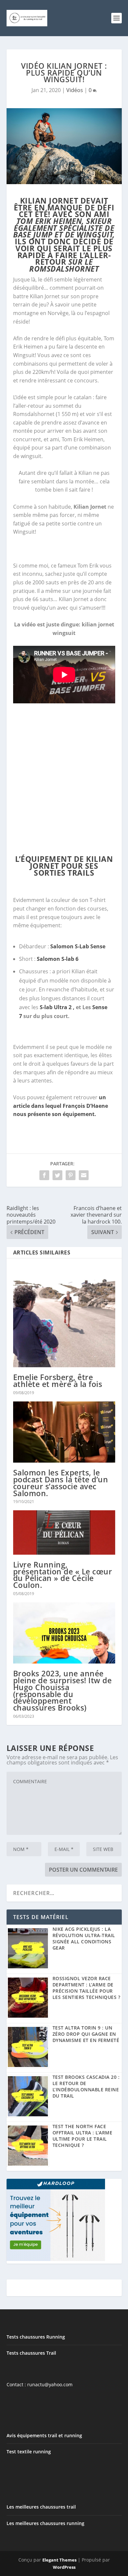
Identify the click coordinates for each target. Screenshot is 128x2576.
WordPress (64, 2567)
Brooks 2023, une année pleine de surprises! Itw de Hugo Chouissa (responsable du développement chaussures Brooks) (63, 1690)
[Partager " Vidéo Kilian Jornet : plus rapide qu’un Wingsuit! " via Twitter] (57, 1175)
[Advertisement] (64, 778)
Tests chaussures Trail (31, 2353)
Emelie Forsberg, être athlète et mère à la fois (58, 1381)
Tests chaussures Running (36, 2337)
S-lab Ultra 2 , (58, 1007)
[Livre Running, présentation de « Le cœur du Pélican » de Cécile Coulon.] (64, 1532)
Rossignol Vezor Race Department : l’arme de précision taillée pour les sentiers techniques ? (86, 1988)
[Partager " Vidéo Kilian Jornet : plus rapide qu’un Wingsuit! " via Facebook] (44, 1175)
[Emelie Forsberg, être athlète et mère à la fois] (64, 1316)
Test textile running (29, 2452)
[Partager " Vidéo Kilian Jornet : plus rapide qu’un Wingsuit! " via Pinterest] (71, 1175)
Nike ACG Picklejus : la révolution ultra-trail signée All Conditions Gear (84, 1938)
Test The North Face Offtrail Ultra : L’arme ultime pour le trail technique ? (83, 2136)
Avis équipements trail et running (44, 2435)
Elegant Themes (59, 2560)
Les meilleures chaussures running (45, 2523)
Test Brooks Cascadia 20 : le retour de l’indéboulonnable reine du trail (86, 2086)
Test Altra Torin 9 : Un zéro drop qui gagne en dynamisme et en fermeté (86, 2034)
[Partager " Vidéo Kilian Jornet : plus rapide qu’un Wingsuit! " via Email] (84, 1175)
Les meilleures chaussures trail (41, 2507)
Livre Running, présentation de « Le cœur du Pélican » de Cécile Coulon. (63, 1575)
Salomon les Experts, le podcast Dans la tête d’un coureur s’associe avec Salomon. (61, 1483)
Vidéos (75, 90)
